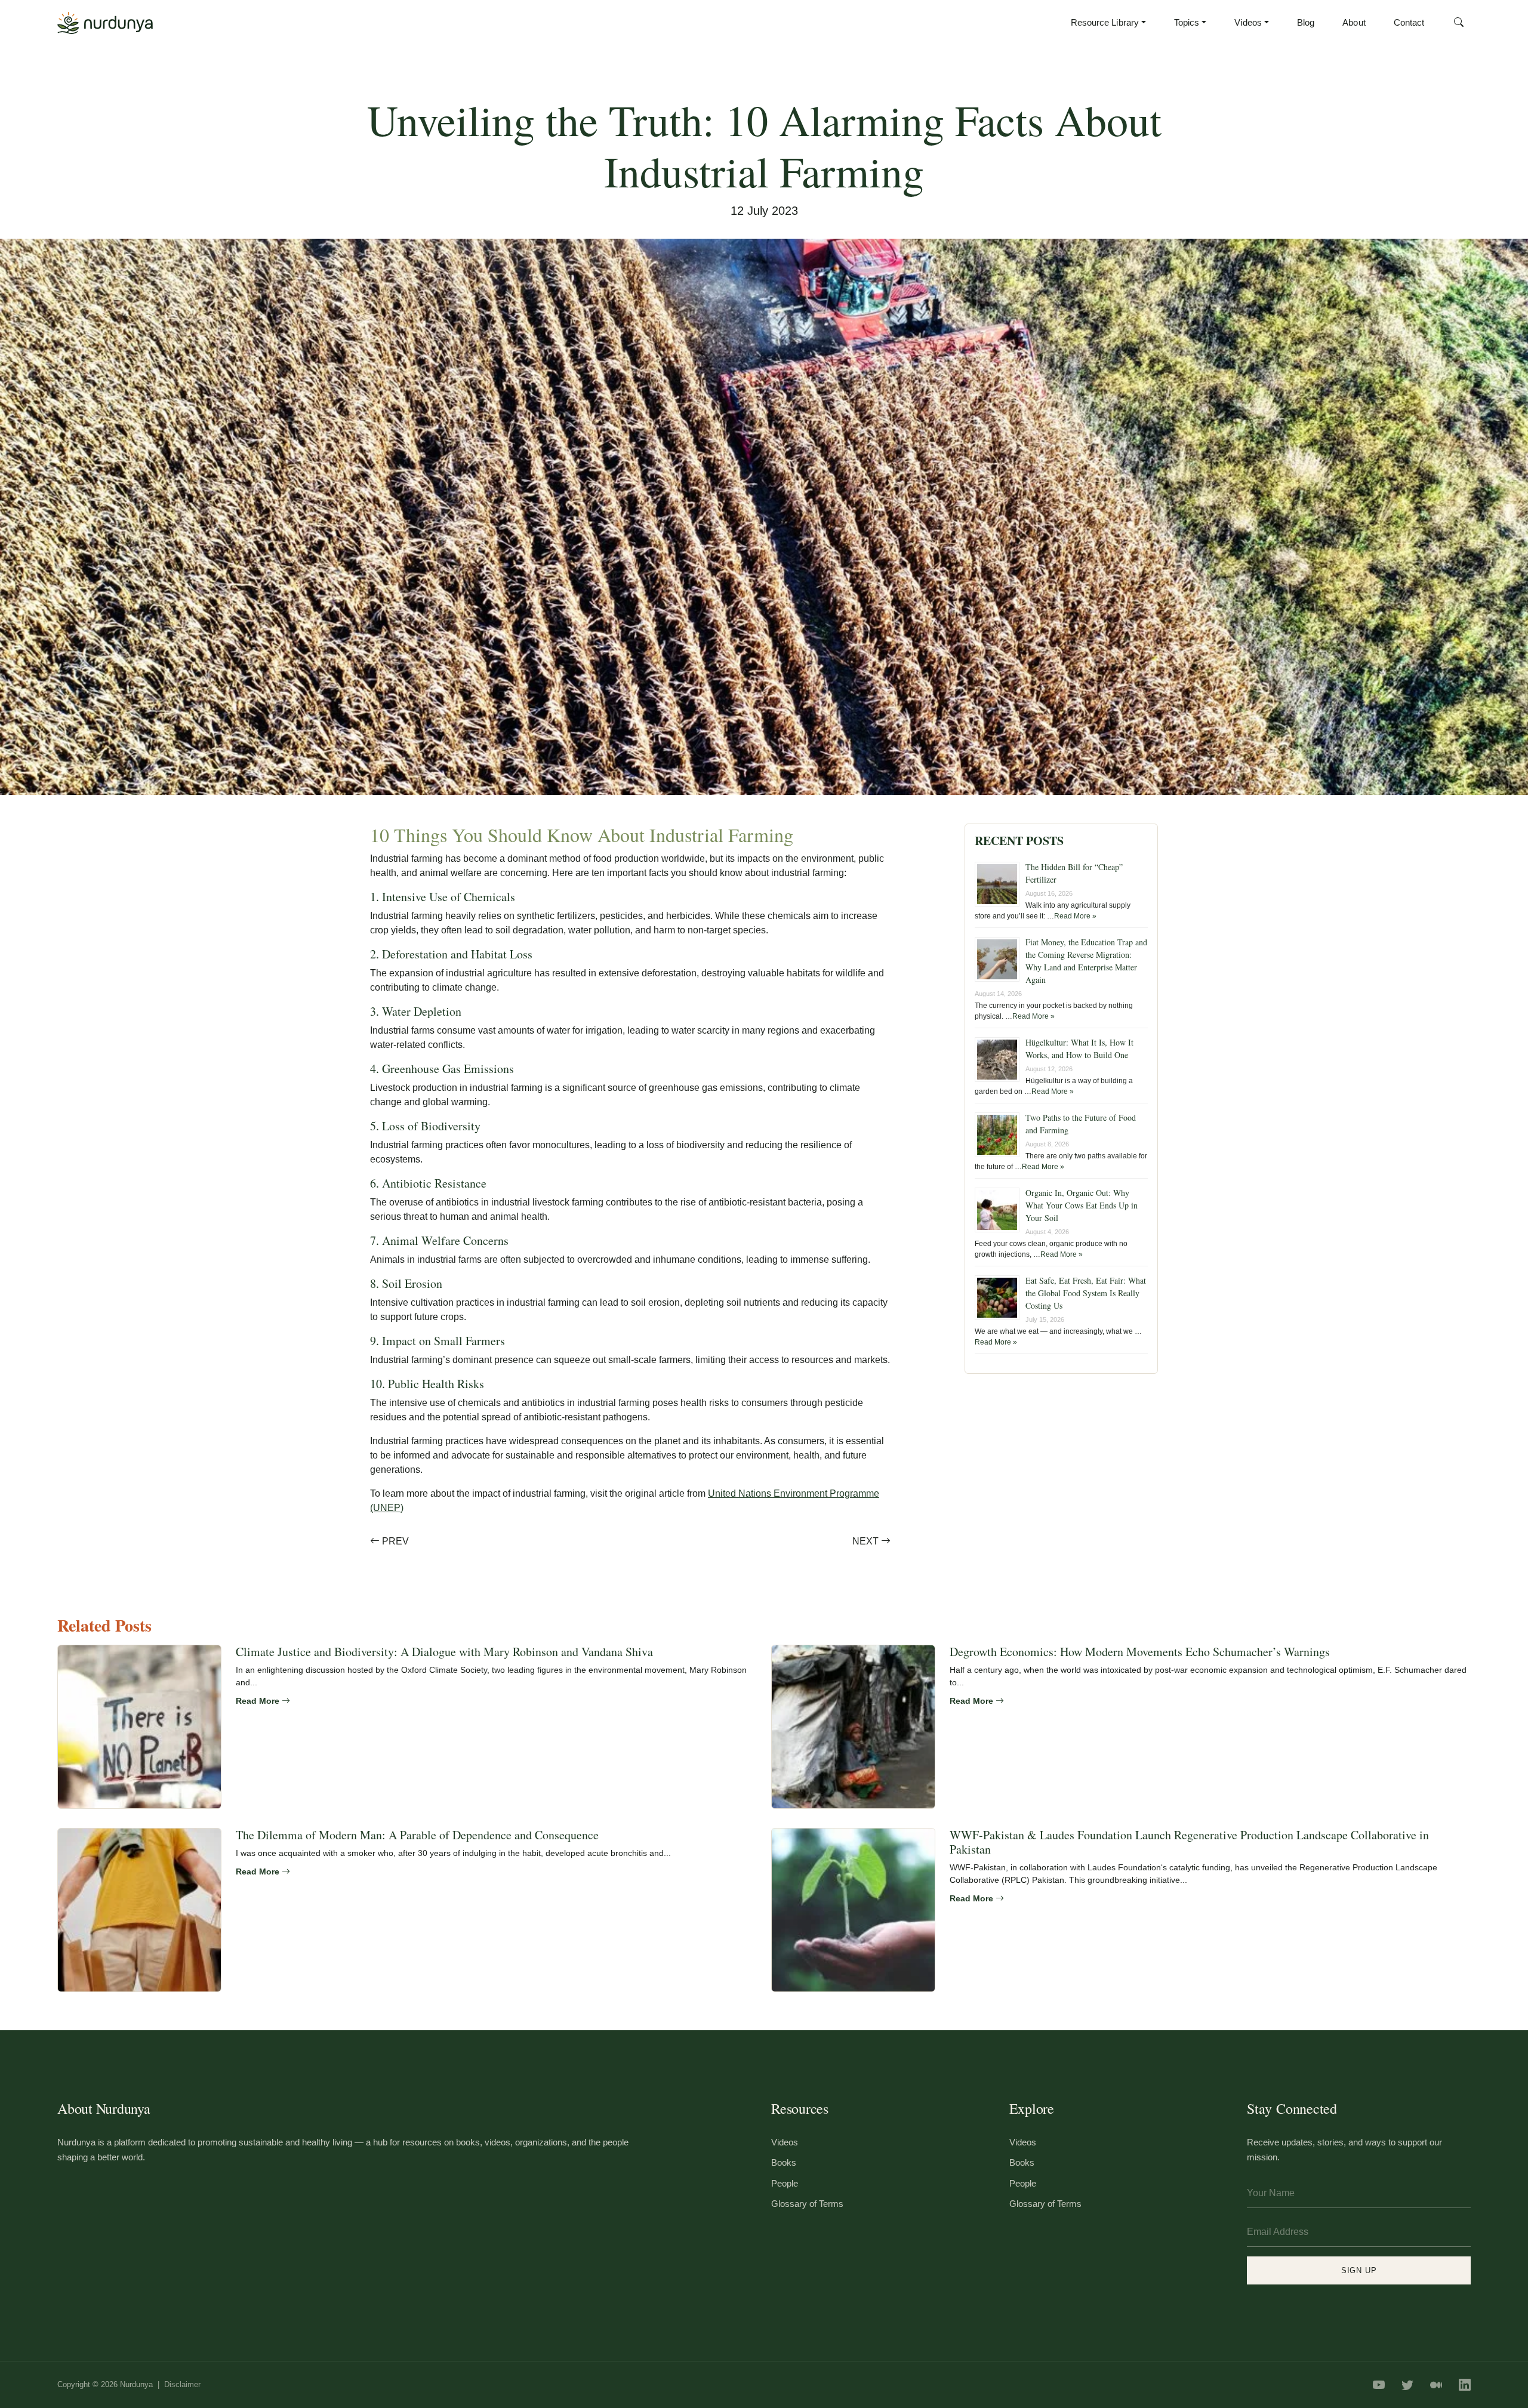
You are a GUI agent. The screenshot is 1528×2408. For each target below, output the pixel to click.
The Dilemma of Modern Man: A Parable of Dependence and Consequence (417, 1835)
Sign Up (1359, 2270)
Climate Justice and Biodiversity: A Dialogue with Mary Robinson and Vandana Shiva (444, 1652)
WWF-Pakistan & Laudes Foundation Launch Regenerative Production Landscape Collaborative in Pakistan (1189, 1842)
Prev (394, 1541)
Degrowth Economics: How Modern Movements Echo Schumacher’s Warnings (1140, 1652)
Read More (259, 1701)
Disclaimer (182, 2384)
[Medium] (1436, 2385)
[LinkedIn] (1465, 2385)
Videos (1248, 22)
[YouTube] (1379, 2385)
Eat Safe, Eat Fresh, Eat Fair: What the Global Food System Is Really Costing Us (1086, 1293)
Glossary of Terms (807, 2204)
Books (784, 2162)
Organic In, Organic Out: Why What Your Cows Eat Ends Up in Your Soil (1082, 1205)
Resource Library (1105, 22)
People (785, 2183)
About (1354, 22)
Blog (1306, 22)
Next (867, 1541)
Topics (1187, 22)
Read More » (1075, 916)
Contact (1409, 22)
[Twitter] (1407, 2385)
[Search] (1459, 23)
